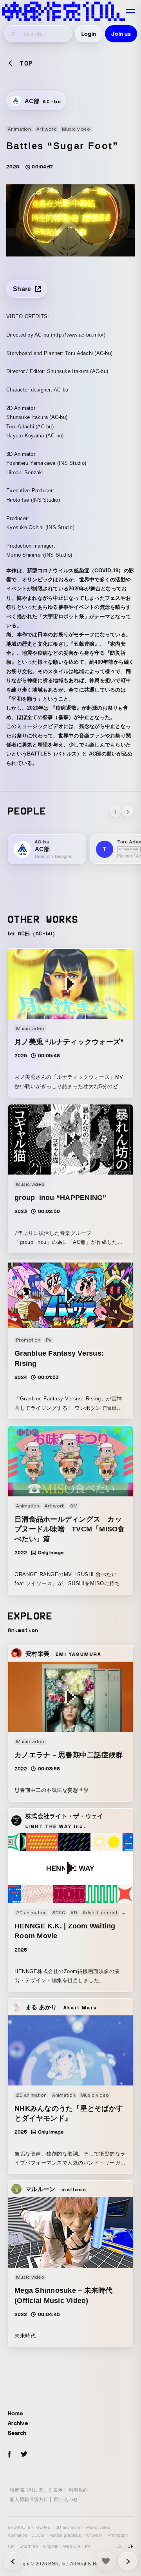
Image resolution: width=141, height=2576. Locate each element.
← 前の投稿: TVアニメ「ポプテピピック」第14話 (128, 2561)
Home (15, 2413)
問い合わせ (66, 2500)
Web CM (72, 2546)
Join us (121, 34)
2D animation (69, 2527)
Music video (98, 2527)
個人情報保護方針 (29, 2500)
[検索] (14, 34)
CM (11, 2546)
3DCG (38, 2535)
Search (17, 2433)
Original (51, 2546)
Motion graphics (65, 2535)
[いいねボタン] (106, 2561)
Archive (18, 2423)
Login (89, 34)
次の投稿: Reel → (13, 2561)
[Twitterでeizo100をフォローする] (24, 2455)
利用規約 (78, 2490)
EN (119, 2546)
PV (88, 2546)
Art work (94, 2535)
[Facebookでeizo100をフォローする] (9, 2456)
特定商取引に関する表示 (36, 2490)
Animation (17, 2535)
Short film (29, 2546)
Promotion (117, 2535)
